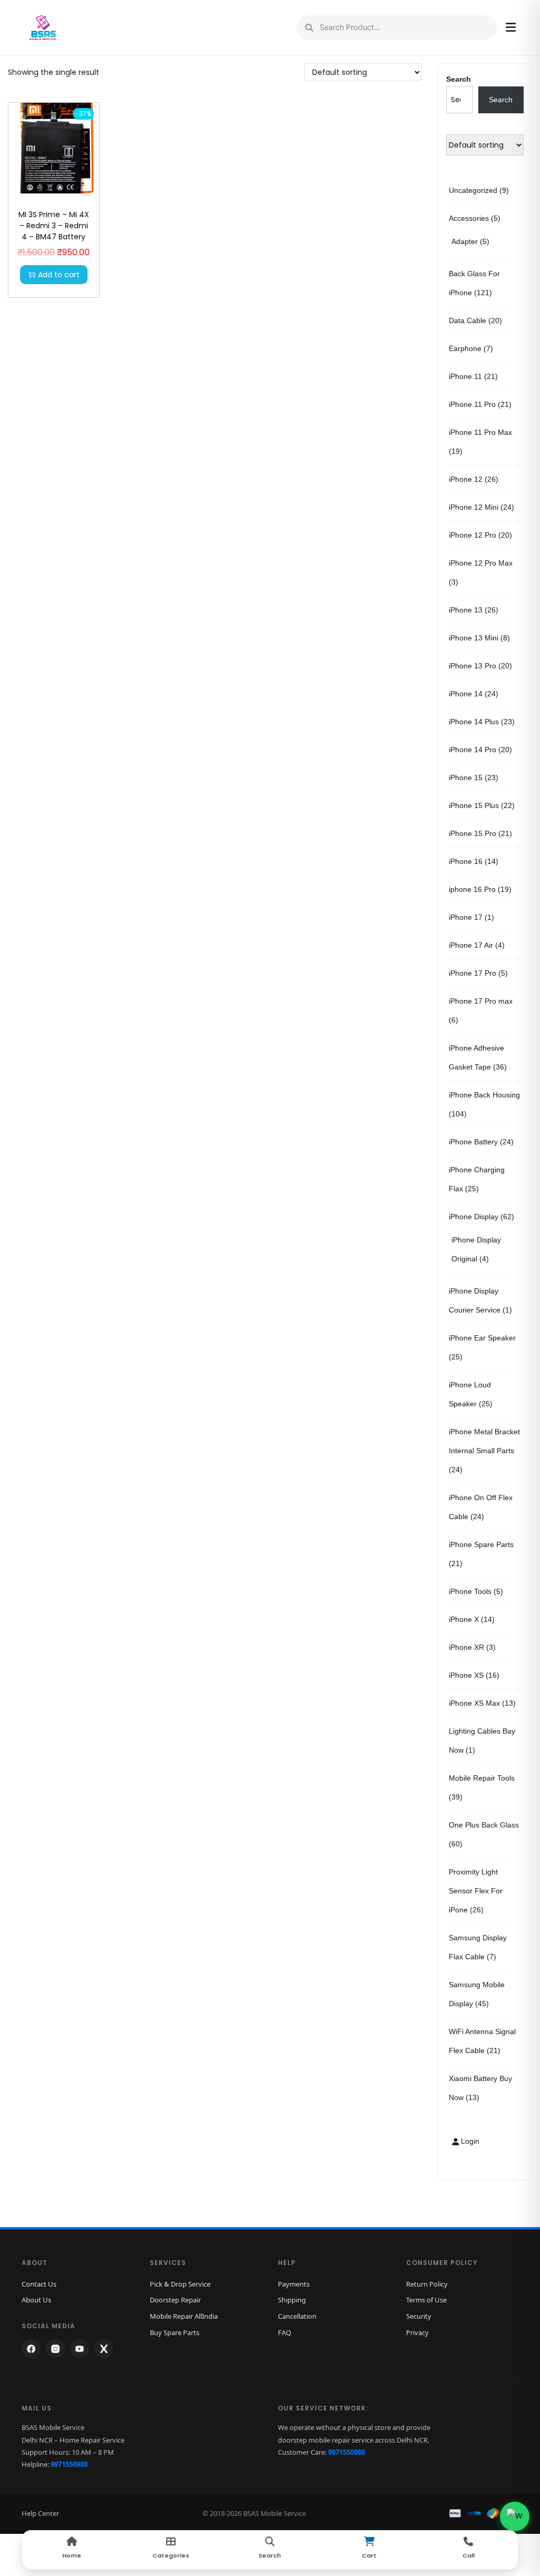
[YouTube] (80, 2349)
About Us (36, 2300)
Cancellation (297, 2316)
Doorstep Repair (175, 2300)
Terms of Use (426, 2300)
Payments (294, 2284)
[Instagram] (55, 2349)
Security (419, 2316)
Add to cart (59, 275)
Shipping (292, 2300)
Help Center (40, 2513)
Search (459, 79)
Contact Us (39, 2284)
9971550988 (69, 2464)
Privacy (417, 2332)
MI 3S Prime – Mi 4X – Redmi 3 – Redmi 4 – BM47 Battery (54, 226)
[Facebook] (31, 2349)
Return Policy (427, 2284)
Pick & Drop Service (180, 2284)
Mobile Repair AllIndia (184, 2316)
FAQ (285, 2332)
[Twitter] (104, 2349)
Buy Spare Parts (175, 2332)
